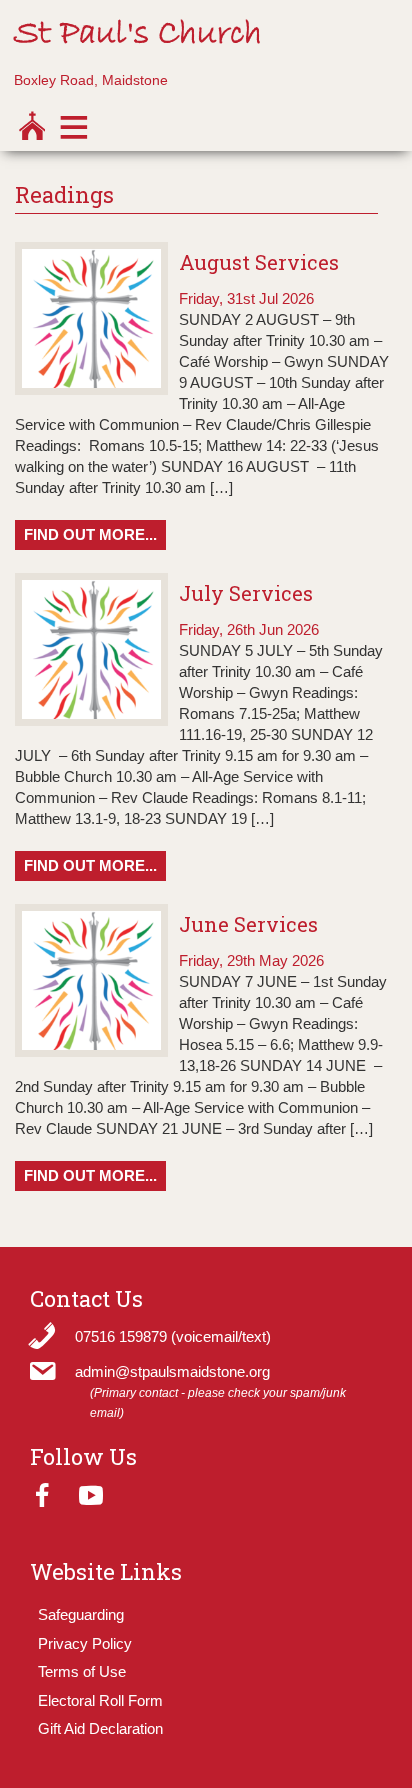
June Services (248, 924)
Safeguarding (81, 1614)
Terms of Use (82, 1671)
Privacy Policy (85, 1643)
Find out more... (90, 534)
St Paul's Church (138, 34)
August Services (259, 262)
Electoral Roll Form (100, 1700)
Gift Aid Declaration (100, 1728)
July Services (246, 593)
